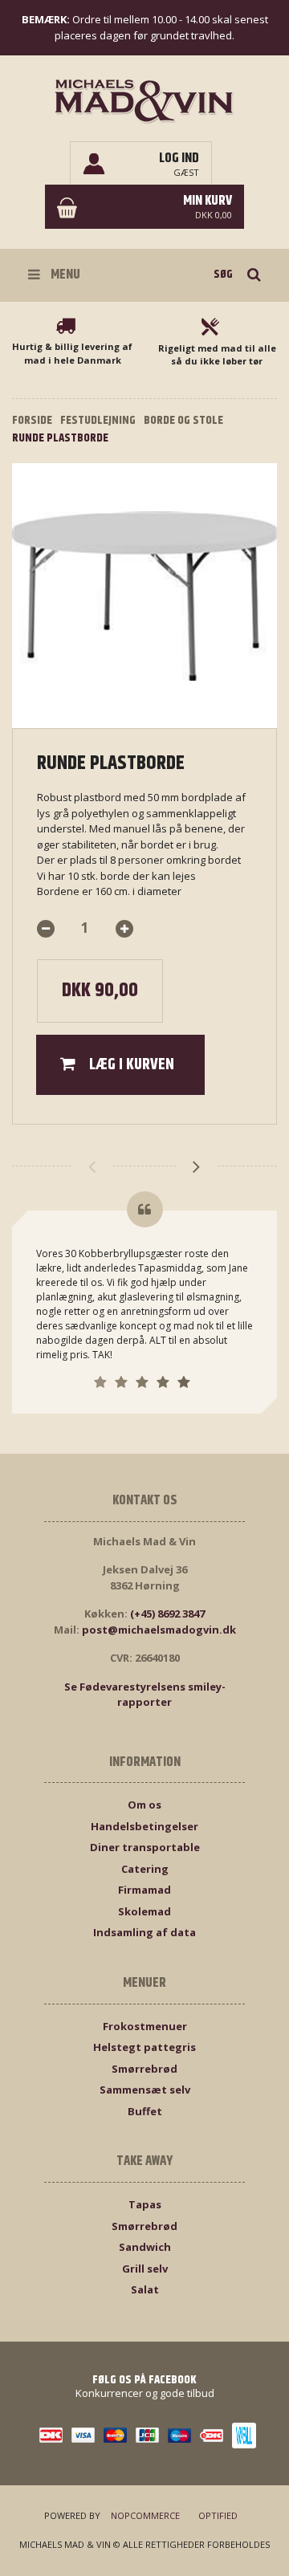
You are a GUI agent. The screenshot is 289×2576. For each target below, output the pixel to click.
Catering (145, 1869)
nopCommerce (145, 2515)
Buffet (145, 2111)
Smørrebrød (144, 2069)
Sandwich (145, 2247)
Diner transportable (145, 1847)
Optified (218, 2515)
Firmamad (144, 1890)
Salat (145, 2289)
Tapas (145, 2204)
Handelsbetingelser (144, 1826)
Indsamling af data (144, 1932)
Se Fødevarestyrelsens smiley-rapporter (145, 1695)
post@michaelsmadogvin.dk (159, 1630)
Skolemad (144, 1911)
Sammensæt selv (145, 2090)
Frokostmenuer (145, 2026)
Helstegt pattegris (144, 2047)
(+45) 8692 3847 (167, 1614)
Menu (64, 275)
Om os (144, 1805)
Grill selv (145, 2269)
